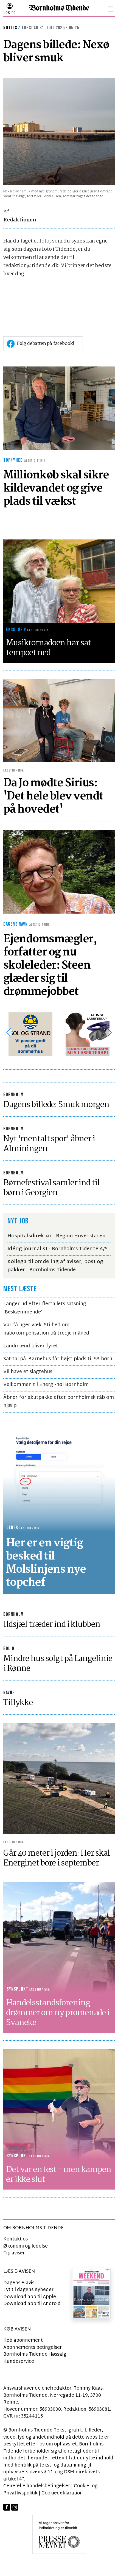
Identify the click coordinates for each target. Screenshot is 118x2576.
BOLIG (9, 1649)
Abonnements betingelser (33, 2348)
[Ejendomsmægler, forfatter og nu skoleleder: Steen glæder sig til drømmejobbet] (59, 872)
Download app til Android (32, 2304)
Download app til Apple (30, 2297)
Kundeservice (19, 2362)
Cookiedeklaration (62, 2493)
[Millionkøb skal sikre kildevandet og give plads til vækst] (59, 408)
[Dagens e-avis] (91, 2293)
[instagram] (15, 2507)
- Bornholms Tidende (55, 1266)
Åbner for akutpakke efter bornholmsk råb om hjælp (59, 1402)
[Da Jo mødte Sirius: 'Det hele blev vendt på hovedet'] (59, 721)
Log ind (9, 13)
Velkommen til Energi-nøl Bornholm (46, 1385)
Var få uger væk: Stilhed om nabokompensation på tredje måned (46, 1329)
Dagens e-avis (19, 2283)
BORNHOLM (13, 1095)
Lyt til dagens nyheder (28, 2290)
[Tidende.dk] (59, 9)
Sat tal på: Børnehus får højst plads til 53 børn (58, 1359)
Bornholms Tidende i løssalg (35, 2354)
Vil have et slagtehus (28, 1372)
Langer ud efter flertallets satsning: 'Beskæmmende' (45, 1308)
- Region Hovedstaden (56, 1236)
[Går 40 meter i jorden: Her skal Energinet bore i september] (59, 1778)
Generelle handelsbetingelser (37, 2486)
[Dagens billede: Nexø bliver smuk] (59, 132)
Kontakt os (16, 2239)
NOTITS (10, 28)
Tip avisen (15, 2253)
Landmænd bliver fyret (31, 1346)
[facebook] (7, 2507)
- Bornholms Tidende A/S (57, 1249)
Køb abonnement (23, 2340)
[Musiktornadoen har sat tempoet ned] (59, 581)
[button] (111, 9)
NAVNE (9, 1693)
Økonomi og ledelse (26, 2246)
